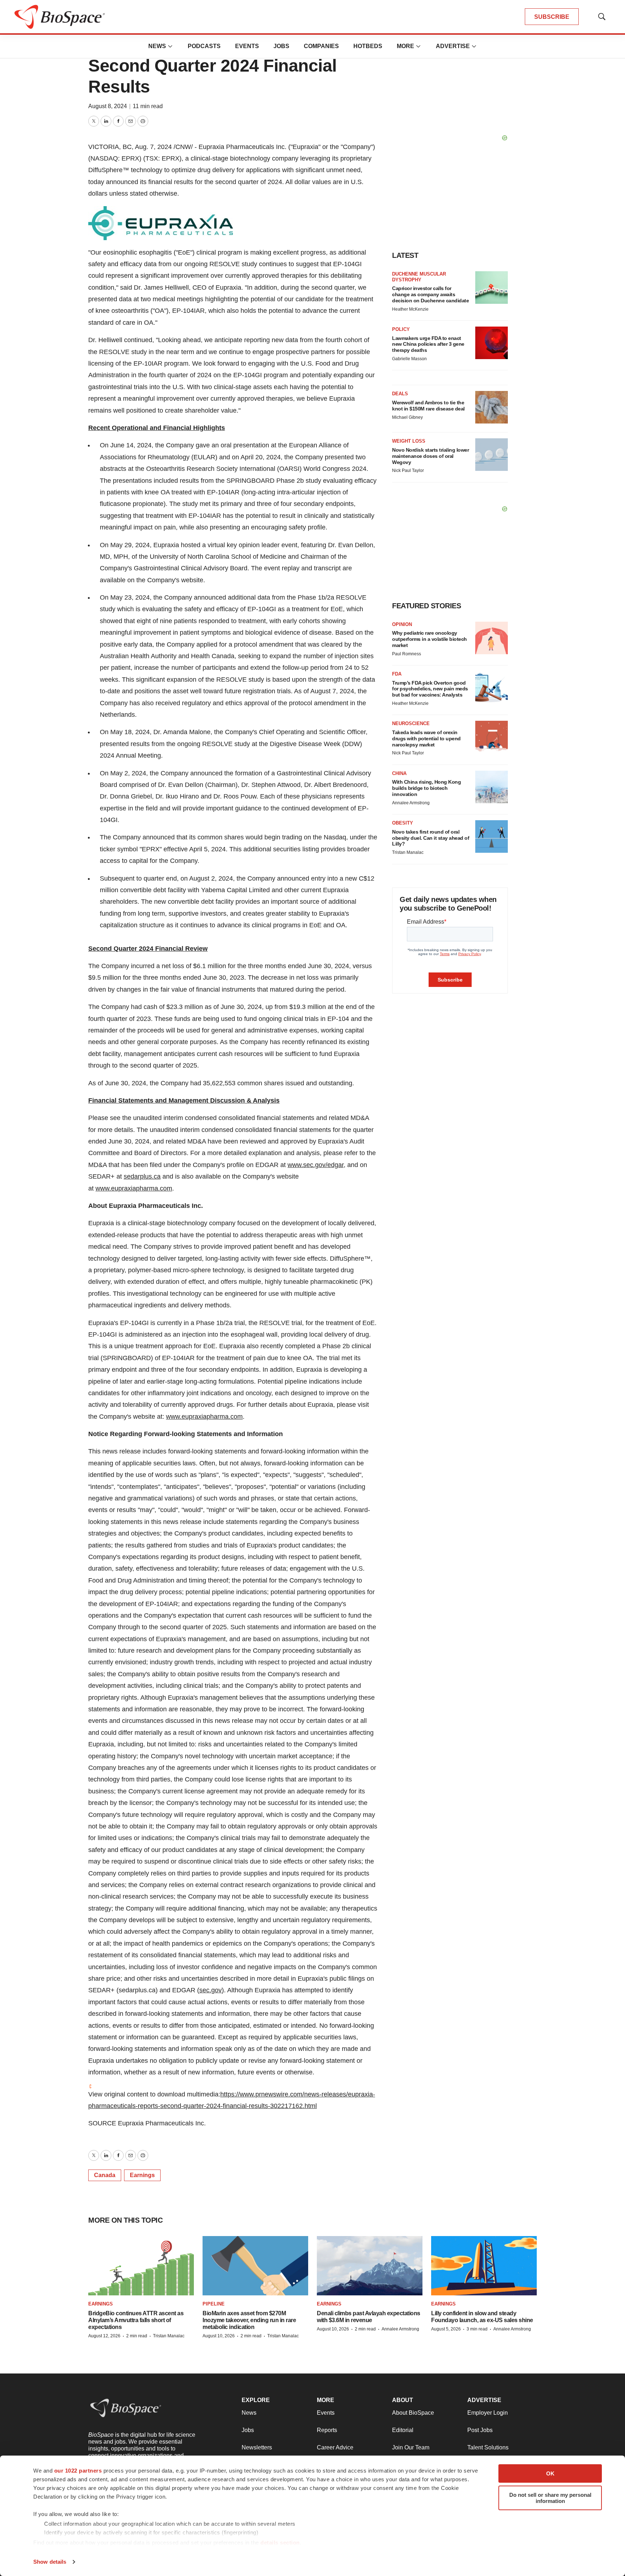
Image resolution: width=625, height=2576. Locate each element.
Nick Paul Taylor (408, 471)
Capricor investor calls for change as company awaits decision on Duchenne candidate (430, 294)
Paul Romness (407, 654)
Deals (400, 394)
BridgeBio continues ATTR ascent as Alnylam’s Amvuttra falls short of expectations (136, 2320)
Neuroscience (411, 723)
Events (247, 46)
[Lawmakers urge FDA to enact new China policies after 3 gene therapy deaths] (492, 343)
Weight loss (409, 441)
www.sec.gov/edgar (316, 1165)
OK (550, 2473)
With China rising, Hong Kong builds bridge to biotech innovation (426, 788)
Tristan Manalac (408, 852)
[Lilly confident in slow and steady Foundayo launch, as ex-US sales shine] (484, 2266)
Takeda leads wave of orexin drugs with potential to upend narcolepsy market (426, 738)
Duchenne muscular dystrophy (419, 277)
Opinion (402, 624)
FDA (397, 674)
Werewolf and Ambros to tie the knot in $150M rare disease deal (428, 406)
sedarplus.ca (142, 1176)
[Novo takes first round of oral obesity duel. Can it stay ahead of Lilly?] (492, 836)
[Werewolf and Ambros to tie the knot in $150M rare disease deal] (492, 407)
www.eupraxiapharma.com (134, 1188)
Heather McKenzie (410, 309)
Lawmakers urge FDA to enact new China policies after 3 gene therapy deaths (428, 344)
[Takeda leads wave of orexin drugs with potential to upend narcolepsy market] (492, 737)
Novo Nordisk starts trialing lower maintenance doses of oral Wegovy (430, 456)
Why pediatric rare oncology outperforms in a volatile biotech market (430, 639)
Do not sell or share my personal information (550, 2498)
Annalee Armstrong (411, 803)
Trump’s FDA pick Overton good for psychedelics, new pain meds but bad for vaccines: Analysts (430, 689)
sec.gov (211, 1990)
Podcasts (204, 46)
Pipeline (214, 2304)
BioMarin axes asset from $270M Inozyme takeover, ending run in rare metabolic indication (249, 2320)
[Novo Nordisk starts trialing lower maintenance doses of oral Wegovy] (492, 455)
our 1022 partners (78, 2471)
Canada (105, 2175)
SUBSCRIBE (552, 17)
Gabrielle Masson (409, 359)
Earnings (142, 2175)
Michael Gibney (407, 417)
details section (280, 2543)
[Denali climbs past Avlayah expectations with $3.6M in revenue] (370, 2266)
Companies (321, 46)
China (399, 773)
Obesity (403, 823)
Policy (401, 329)
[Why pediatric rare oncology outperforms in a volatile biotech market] (492, 638)
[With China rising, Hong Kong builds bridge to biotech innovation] (492, 787)
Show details (50, 2562)
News (157, 46)
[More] (170, 46)
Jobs (281, 46)
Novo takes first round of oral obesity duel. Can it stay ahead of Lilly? (431, 838)
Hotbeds (368, 46)
